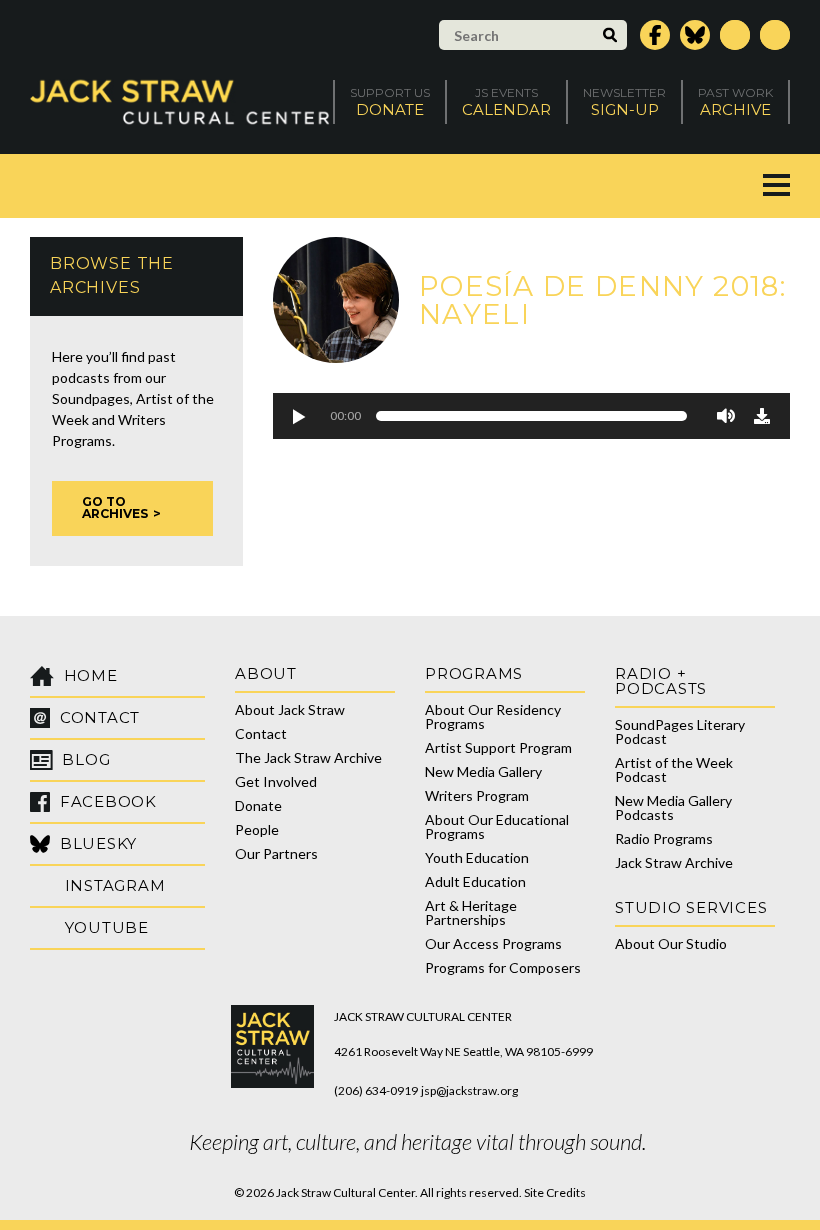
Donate (258, 805)
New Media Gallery (483, 771)
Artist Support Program (498, 747)
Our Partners (276, 853)
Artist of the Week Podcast (674, 769)
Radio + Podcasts (661, 681)
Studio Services (691, 907)
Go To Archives (115, 507)
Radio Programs (664, 838)
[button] (298, 416)
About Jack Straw (290, 709)
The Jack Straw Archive (308, 757)
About (266, 673)
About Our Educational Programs (497, 826)
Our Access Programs (493, 943)
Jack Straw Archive (674, 862)
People (257, 829)
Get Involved (276, 781)
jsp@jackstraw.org (469, 1090)
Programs (474, 673)
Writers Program (477, 795)
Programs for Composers (503, 967)
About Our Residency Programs (493, 716)
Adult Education (475, 881)
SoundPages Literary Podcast (680, 731)
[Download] (762, 416)
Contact (261, 733)
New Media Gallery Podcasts (673, 807)
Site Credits (555, 1192)
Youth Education (477, 857)
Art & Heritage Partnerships (471, 912)
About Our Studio (671, 943)
